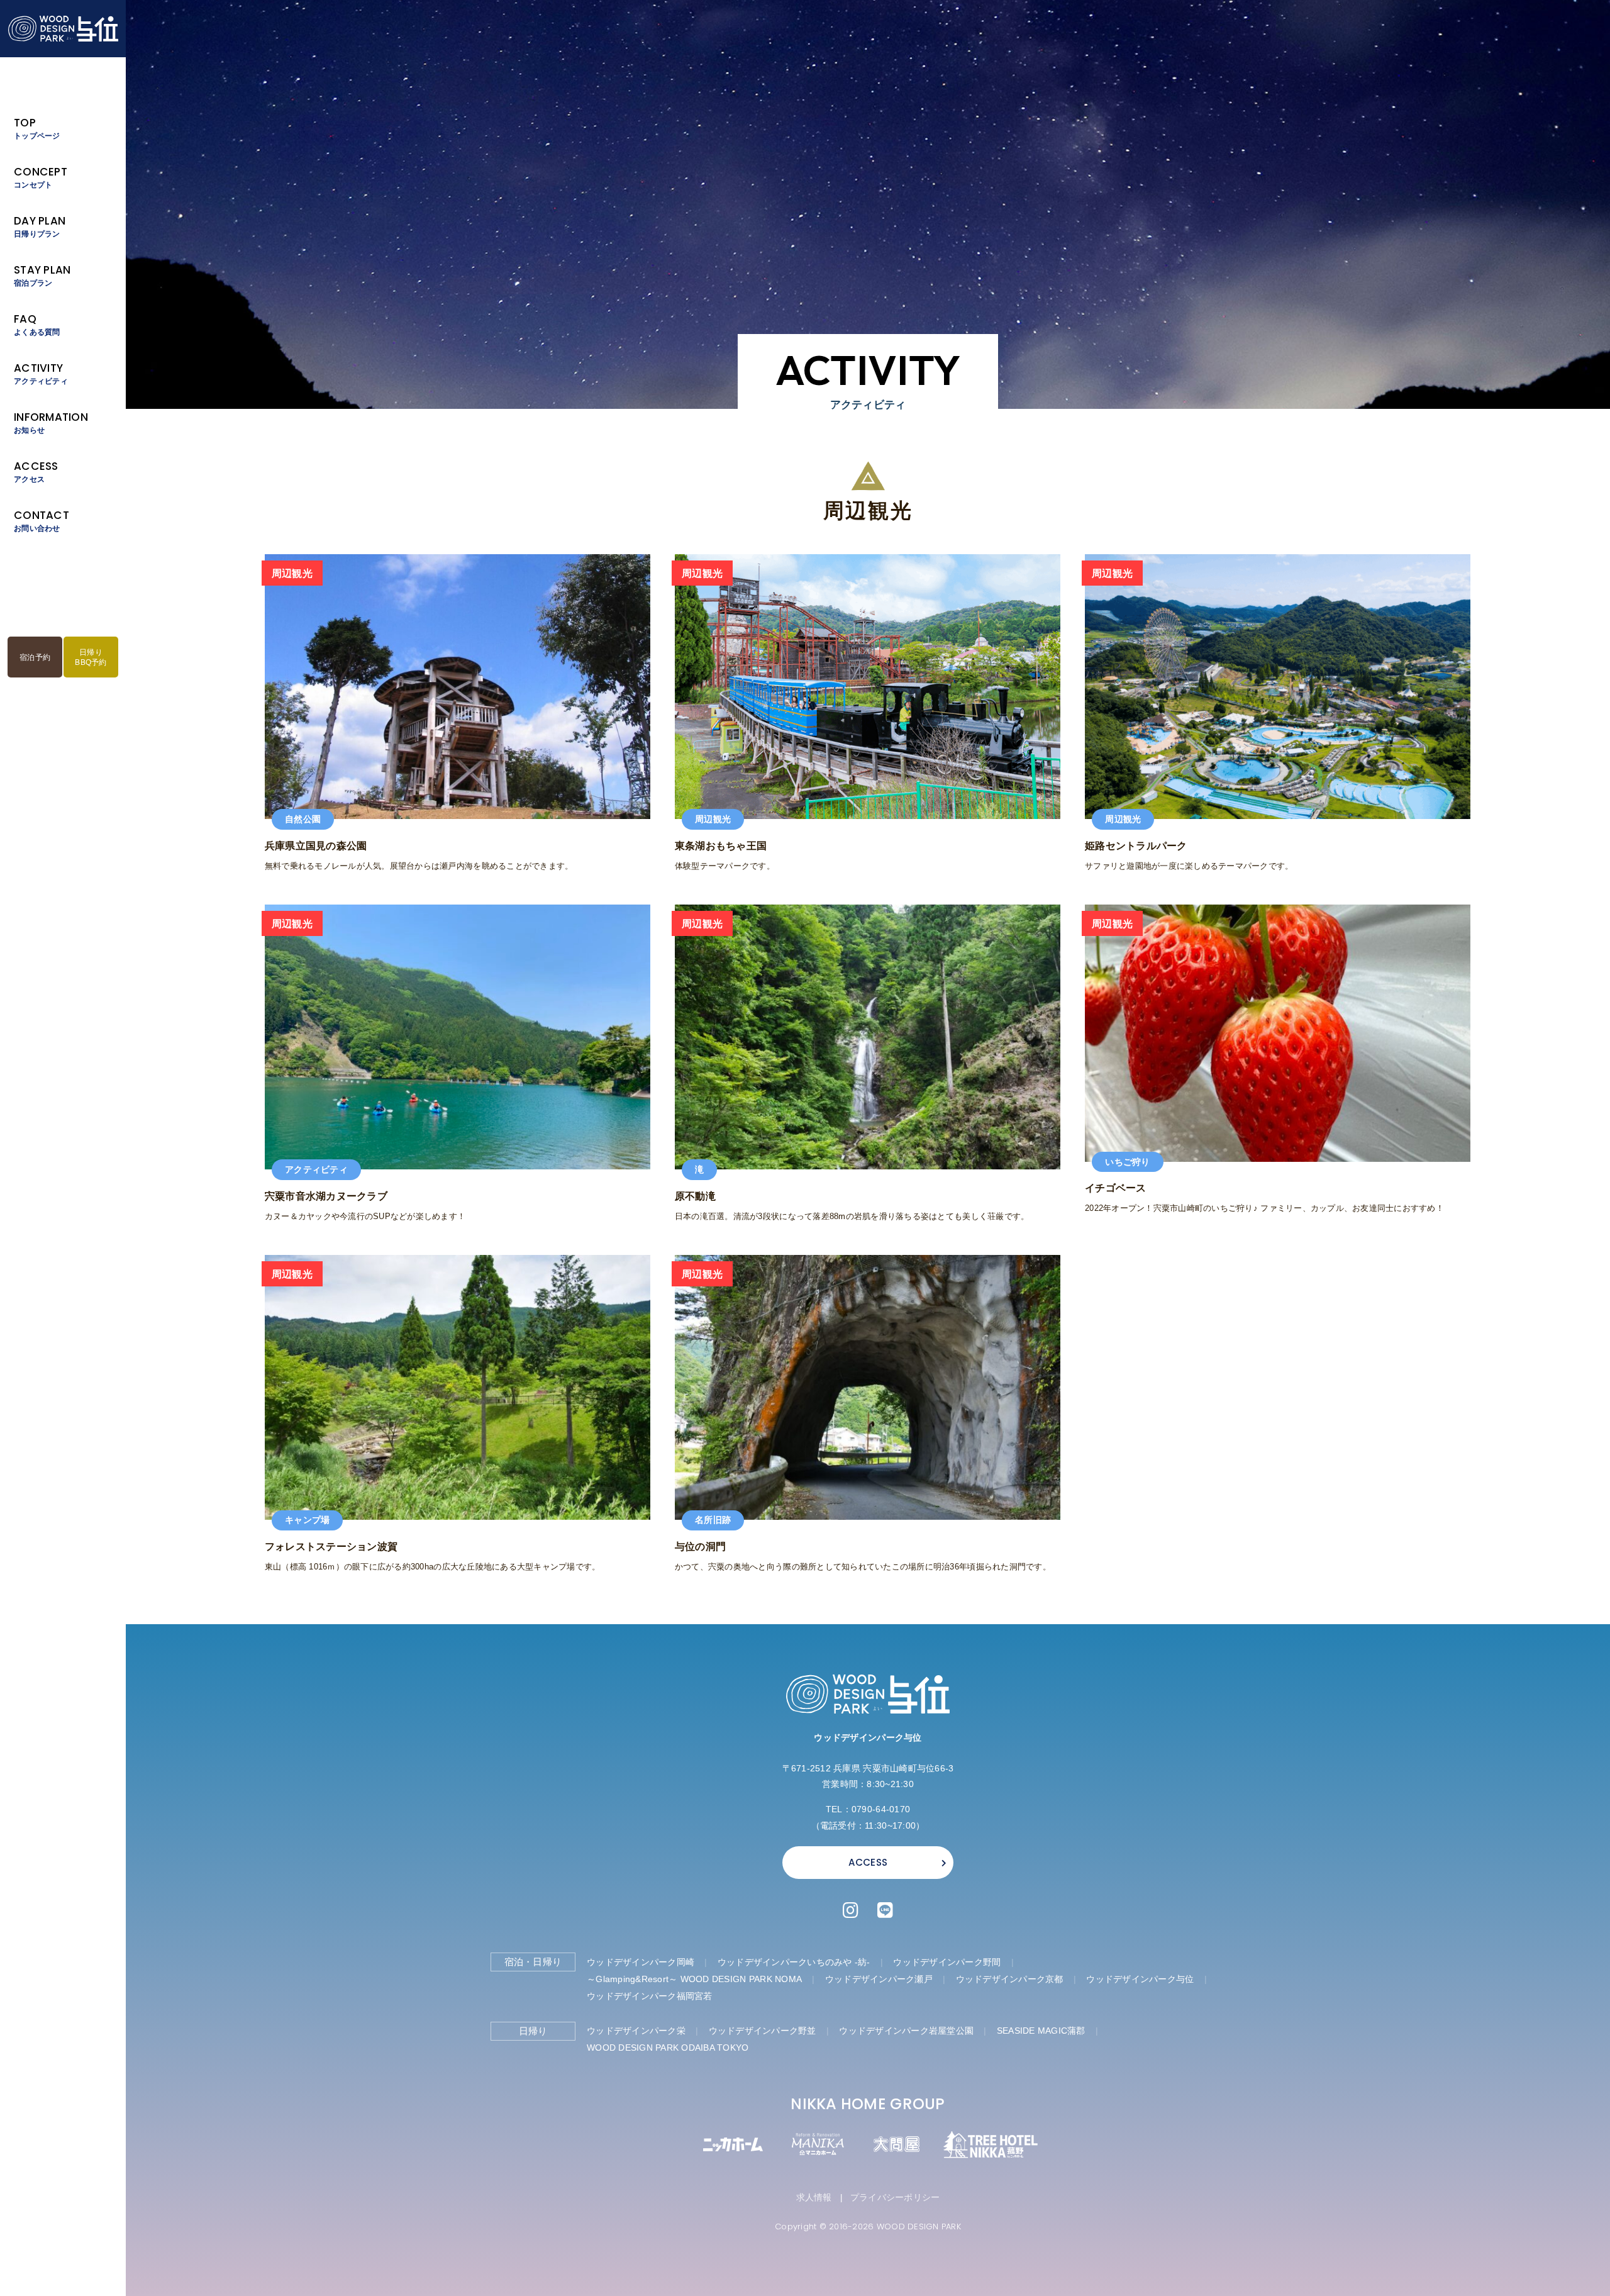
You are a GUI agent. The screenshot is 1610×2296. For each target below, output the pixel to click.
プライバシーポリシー (895, 2197)
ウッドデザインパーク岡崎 (641, 1962)
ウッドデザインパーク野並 (763, 2031)
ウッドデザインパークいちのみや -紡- (794, 1962)
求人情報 (814, 2197)
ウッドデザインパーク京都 (1010, 1979)
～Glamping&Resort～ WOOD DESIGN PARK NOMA (694, 1979)
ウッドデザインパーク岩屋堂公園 (906, 2031)
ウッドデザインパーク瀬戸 (879, 1979)
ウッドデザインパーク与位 (1140, 1979)
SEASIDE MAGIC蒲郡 (1041, 2031)
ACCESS (868, 1862)
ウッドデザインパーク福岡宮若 (650, 1996)
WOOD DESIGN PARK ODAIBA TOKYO (668, 2048)
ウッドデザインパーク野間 (947, 1962)
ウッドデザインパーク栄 (636, 2031)
